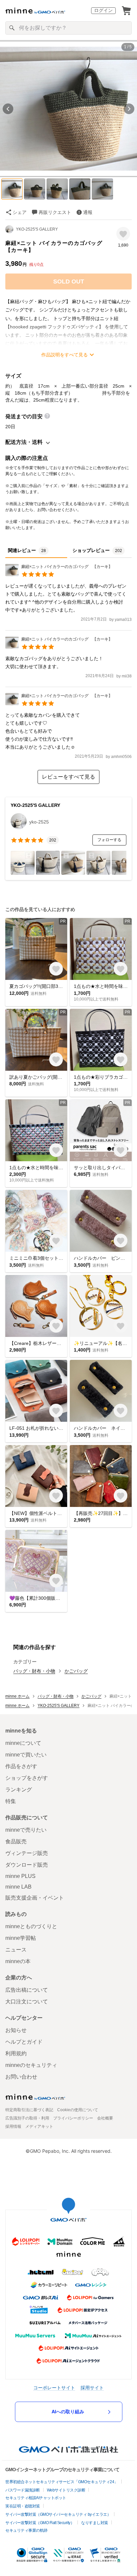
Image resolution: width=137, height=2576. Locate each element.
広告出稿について (27, 1990)
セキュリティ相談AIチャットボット (36, 2498)
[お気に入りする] (123, 234)
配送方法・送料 (24, 442)
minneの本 (18, 1961)
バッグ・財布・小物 (34, 1671)
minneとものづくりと (31, 1926)
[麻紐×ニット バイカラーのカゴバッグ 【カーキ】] (59, 575)
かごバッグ (76, 1671)
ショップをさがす (27, 1778)
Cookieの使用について (78, 2110)
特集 (11, 1801)
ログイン (103, 10)
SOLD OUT (69, 281)
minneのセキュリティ (31, 2065)
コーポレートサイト (54, 2388)
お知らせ (16, 2030)
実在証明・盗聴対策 (23, 2506)
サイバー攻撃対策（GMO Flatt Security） (40, 2523)
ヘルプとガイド (24, 2042)
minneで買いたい (26, 1755)
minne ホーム (17, 1696)
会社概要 (105, 2118)
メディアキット (39, 2126)
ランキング (19, 1790)
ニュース (16, 1950)
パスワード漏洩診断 (23, 2490)
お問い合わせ (21, 2077)
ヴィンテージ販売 (27, 1853)
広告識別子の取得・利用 (27, 2118)
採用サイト (92, 2388)
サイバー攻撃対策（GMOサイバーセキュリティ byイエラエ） (58, 2514)
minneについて (23, 1743)
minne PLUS (20, 1876)
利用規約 (16, 2053)
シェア (20, 212)
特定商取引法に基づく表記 (29, 2110)
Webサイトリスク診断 (66, 2490)
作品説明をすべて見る (65, 355)
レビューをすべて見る (68, 777)
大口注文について (27, 2002)
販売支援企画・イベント (35, 1898)
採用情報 (13, 2126)
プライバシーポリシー (73, 2118)
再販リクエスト (55, 212)
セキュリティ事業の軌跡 (26, 2530)
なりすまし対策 (95, 2523)
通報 (88, 212)
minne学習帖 (21, 1938)
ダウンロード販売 (27, 1865)
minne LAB (18, 1887)
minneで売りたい (26, 1830)
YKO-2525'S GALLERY (37, 229)
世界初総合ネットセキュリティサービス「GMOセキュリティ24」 (62, 2482)
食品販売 (16, 1841)
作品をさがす (21, 1766)
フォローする (109, 840)
